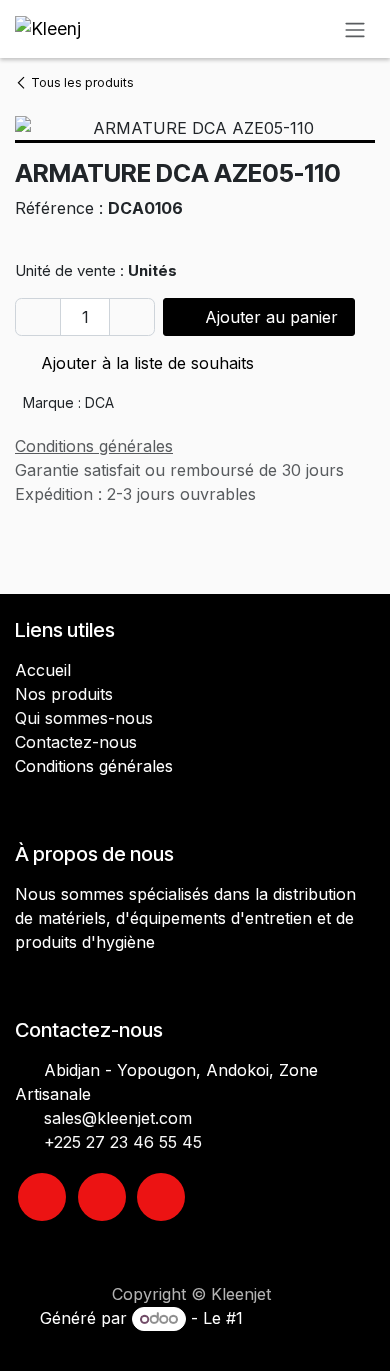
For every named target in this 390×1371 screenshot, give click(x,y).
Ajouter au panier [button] (269, 317)
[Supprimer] (38, 317)
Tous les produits (82, 82)
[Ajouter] (132, 317)
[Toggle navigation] (355, 29)
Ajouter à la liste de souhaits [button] (145, 363)
